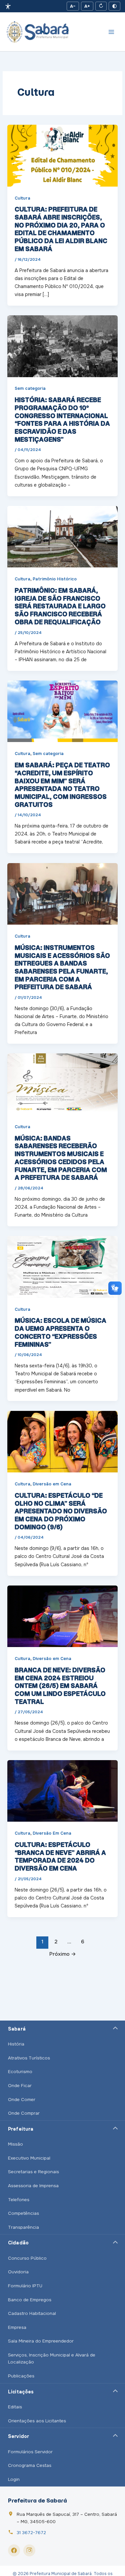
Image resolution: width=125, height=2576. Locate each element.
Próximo (63, 1954)
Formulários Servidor (30, 2452)
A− (73, 6)
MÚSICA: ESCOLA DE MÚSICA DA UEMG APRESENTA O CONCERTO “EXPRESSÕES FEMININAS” (60, 1332)
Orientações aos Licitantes (37, 2421)
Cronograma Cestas (30, 2465)
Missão (15, 2144)
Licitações (21, 2392)
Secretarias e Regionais (33, 2172)
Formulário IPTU (25, 2286)
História (16, 2044)
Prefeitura (21, 2129)
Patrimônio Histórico (55, 579)
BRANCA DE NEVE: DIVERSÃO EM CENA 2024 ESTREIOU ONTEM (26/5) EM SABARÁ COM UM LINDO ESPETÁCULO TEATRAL (60, 1686)
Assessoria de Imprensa (33, 2186)
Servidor (18, 2436)
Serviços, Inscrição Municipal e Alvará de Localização (52, 2359)
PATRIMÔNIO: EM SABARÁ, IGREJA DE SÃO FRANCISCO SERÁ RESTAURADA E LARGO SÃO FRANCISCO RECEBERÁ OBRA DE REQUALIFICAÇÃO (60, 606)
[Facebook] (14, 2550)
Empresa (17, 2327)
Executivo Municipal (29, 2158)
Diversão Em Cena (52, 1833)
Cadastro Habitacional (32, 2313)
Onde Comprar (24, 2113)
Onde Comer (22, 2100)
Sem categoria (30, 388)
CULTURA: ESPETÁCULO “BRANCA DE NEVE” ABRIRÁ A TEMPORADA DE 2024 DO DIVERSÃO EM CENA (60, 1856)
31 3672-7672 (31, 2533)
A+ (87, 6)
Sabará (17, 2029)
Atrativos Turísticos (29, 2058)
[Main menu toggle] (111, 32)
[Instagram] (29, 2550)
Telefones (19, 2200)
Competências (23, 2213)
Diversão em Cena (52, 1484)
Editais (15, 2407)
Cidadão (18, 2243)
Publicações (21, 2376)
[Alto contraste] (114, 6)
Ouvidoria (18, 2272)
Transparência (23, 2227)
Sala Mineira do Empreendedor (41, 2341)
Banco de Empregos (30, 2300)
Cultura (22, 198)
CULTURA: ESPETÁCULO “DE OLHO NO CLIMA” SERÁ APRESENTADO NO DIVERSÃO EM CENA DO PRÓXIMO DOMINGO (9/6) (61, 1511)
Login (14, 2479)
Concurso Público (27, 2258)
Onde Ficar (20, 2086)
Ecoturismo (20, 2072)
